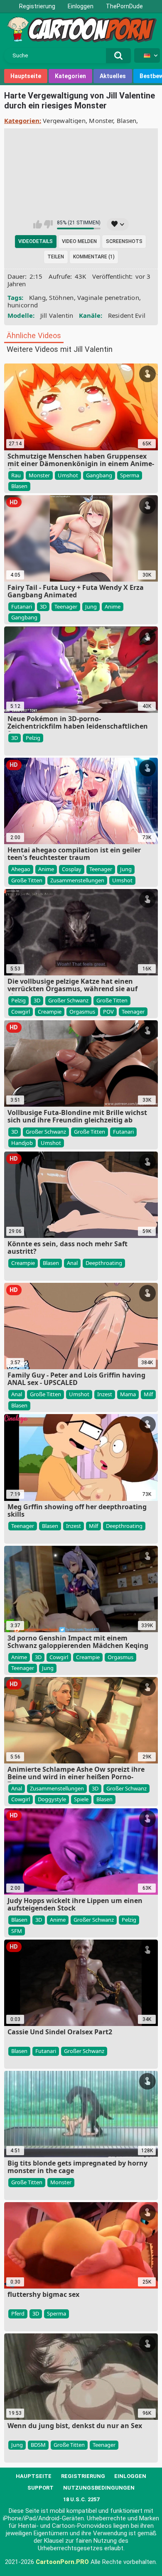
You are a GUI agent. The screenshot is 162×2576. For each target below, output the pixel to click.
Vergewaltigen (64, 120)
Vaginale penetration (108, 297)
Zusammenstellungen (77, 880)
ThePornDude (124, 6)
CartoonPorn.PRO (62, 2562)
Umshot (68, 475)
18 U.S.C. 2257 (81, 2499)
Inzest (105, 1394)
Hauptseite (26, 76)
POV (108, 1012)
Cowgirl (21, 1012)
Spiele (81, 1799)
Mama (128, 1394)
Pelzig (33, 738)
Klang (38, 297)
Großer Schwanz (68, 1000)
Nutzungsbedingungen (99, 2488)
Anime (113, 607)
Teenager (66, 607)
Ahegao (21, 869)
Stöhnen (61, 297)
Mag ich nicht (48, 224)
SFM (17, 1931)
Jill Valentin (57, 315)
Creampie (50, 1012)
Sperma (130, 475)
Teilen (56, 257)
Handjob (22, 1143)
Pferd (18, 2313)
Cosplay (72, 869)
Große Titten (27, 880)
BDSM (38, 2445)
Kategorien (70, 76)
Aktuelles (113, 76)
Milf (148, 1394)
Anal (72, 1263)
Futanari (22, 607)
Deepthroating (104, 1263)
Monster (101, 120)
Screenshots (124, 241)
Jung (91, 607)
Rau (16, 475)
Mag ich (38, 224)
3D (43, 607)
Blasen (127, 120)
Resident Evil (127, 315)
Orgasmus (82, 1012)
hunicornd (23, 305)
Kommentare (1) (94, 257)
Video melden (79, 241)
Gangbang (99, 475)
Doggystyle (52, 1799)
